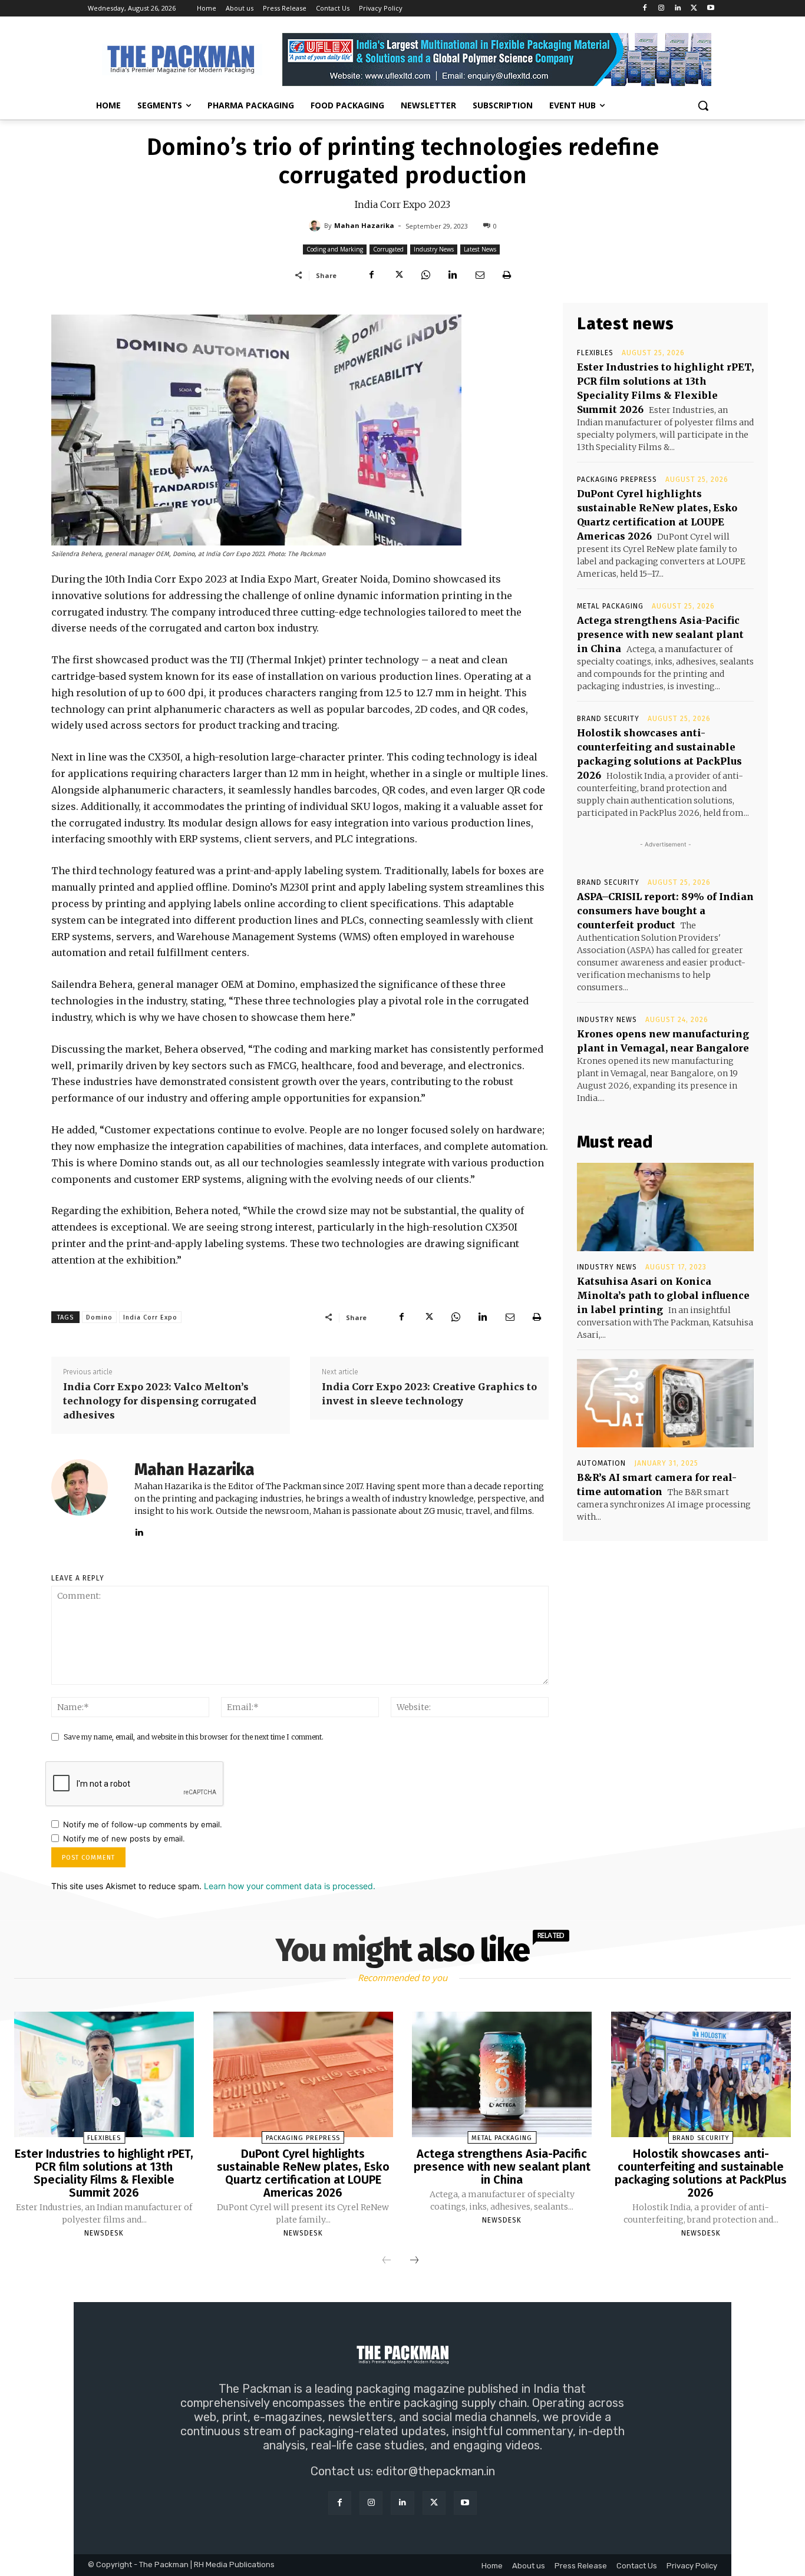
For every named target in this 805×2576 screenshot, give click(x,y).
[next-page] (414, 2261)
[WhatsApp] (425, 275)
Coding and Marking (335, 249)
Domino (99, 1317)
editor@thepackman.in (436, 2471)
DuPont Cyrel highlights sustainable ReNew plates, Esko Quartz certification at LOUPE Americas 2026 (303, 2173)
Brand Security (608, 719)
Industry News (434, 249)
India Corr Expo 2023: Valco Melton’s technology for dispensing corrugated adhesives (160, 1401)
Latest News (480, 249)
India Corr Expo (150, 1317)
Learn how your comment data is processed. (290, 1886)
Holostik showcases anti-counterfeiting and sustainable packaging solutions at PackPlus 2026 (701, 2173)
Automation (601, 1463)
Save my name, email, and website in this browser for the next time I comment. (194, 1737)
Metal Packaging (610, 606)
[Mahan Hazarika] (316, 226)
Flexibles (595, 353)
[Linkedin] (678, 9)
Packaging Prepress (617, 480)
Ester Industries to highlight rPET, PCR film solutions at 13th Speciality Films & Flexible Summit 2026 (104, 2173)
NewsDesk (104, 2233)
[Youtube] (710, 9)
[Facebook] (645, 9)
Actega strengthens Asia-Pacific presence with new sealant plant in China (660, 634)
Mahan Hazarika (364, 225)
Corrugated (388, 249)
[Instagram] (662, 9)
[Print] (507, 275)
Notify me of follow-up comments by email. (143, 1824)
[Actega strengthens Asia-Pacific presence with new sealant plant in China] (502, 2075)
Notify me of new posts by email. (124, 1838)
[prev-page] (387, 2261)
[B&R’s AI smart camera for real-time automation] (665, 1403)
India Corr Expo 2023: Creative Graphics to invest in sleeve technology (429, 1394)
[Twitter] (694, 9)
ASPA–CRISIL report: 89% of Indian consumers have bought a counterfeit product (665, 911)
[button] (703, 105)
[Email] (480, 275)
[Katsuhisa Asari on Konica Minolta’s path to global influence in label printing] (665, 1207)
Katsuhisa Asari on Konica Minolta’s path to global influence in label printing (663, 1295)
